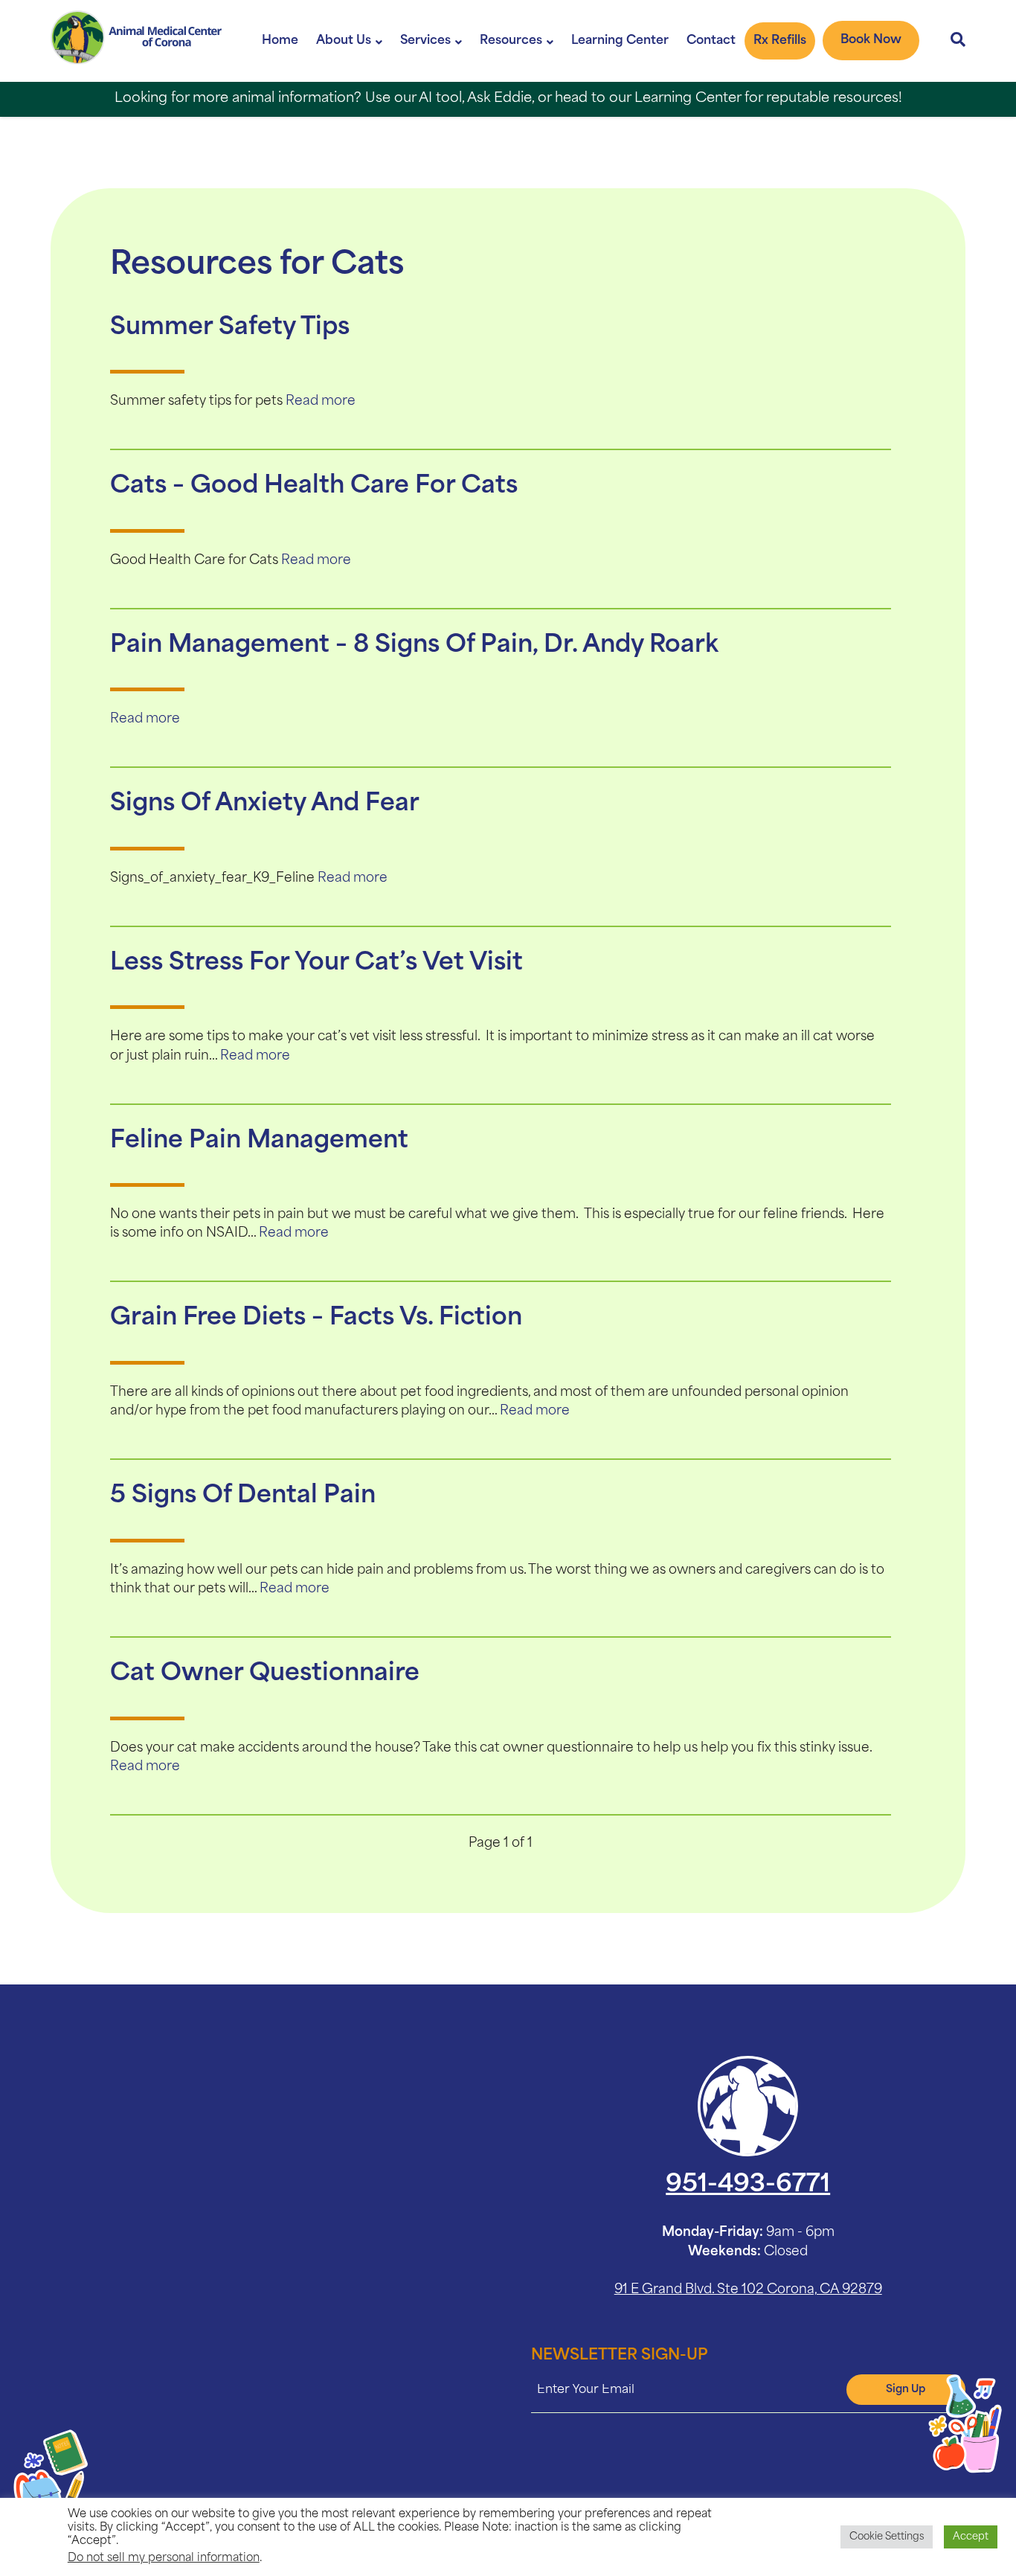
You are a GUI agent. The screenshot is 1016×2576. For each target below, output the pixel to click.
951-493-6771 (748, 2185)
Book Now (871, 40)
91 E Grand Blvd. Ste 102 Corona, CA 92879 (748, 2290)
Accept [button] (971, 2537)
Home (280, 41)
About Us (344, 41)
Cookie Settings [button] (887, 2537)
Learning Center (620, 41)
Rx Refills (780, 41)
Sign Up (906, 2390)
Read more (321, 401)
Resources (511, 41)
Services (425, 41)
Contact (711, 41)
